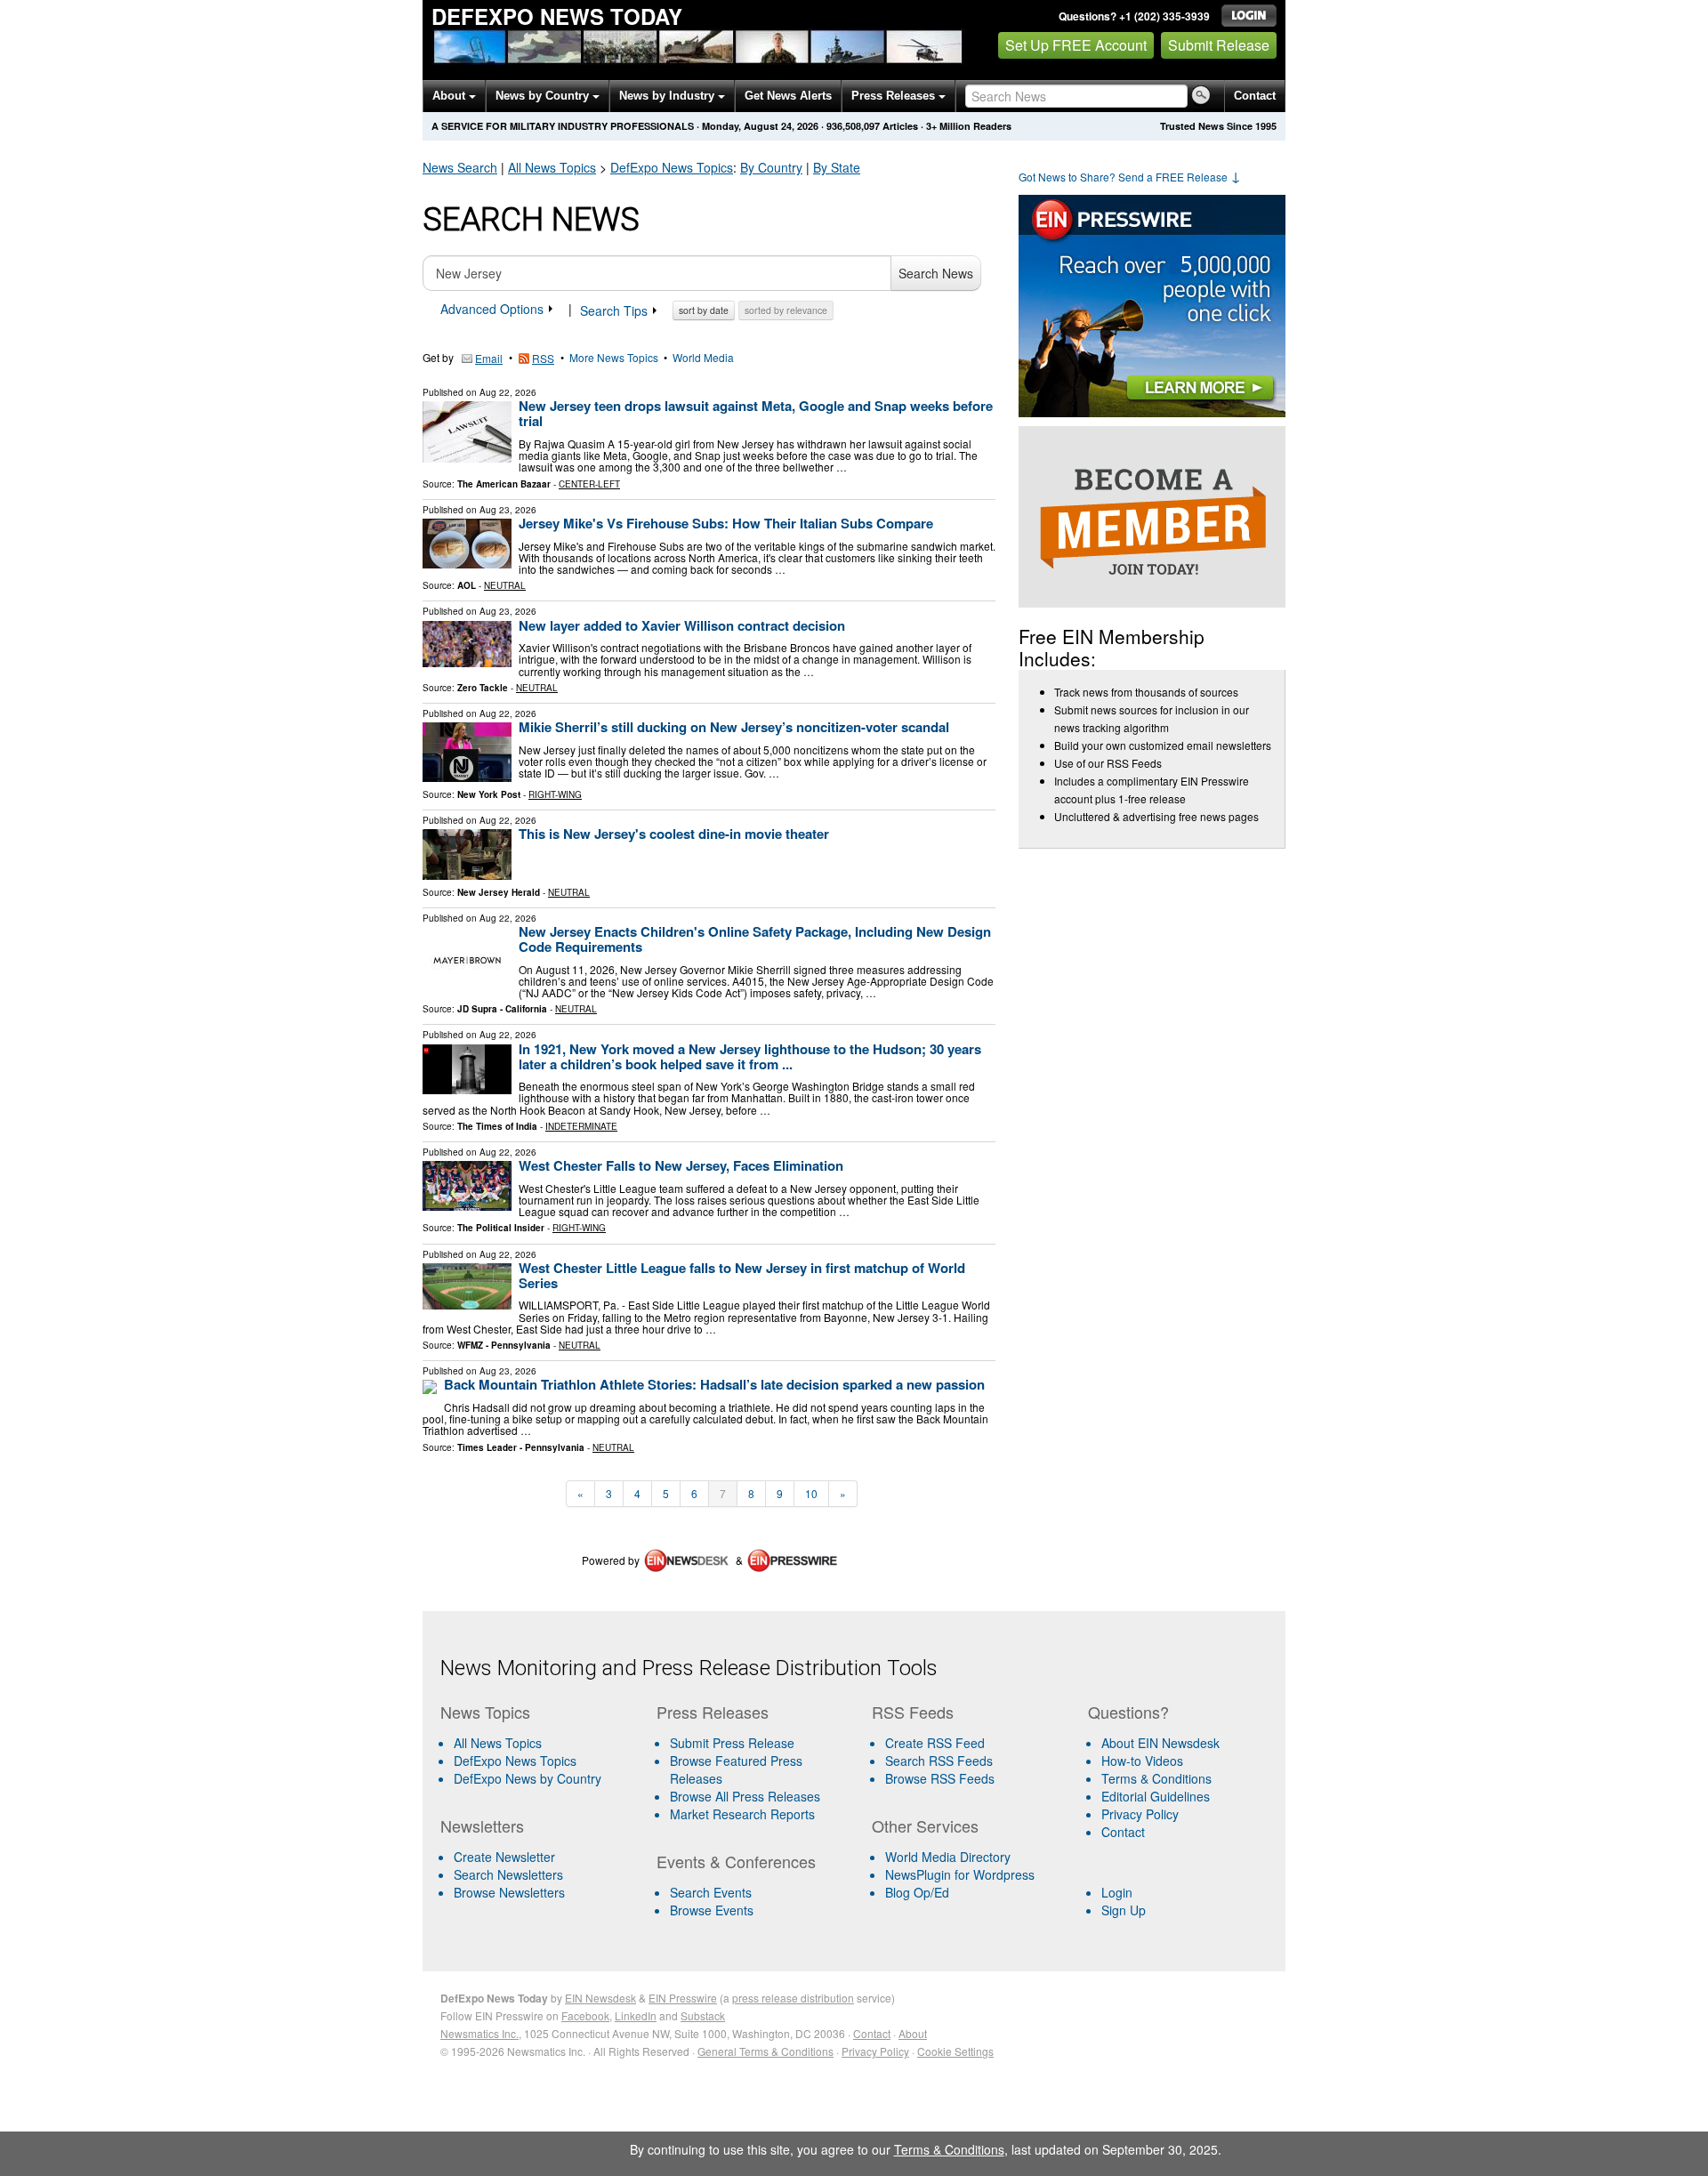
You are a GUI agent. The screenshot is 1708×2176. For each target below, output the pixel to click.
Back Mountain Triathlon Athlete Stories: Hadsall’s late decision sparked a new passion (714, 1384)
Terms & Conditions (1156, 1778)
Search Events (711, 1892)
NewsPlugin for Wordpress (960, 1874)
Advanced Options (494, 309)
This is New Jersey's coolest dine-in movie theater (674, 834)
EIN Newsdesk (600, 1998)
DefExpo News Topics (515, 1761)
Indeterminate (581, 1126)
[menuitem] (541, 1761)
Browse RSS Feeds (940, 1778)
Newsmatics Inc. (479, 2033)
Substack (703, 2015)
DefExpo (672, 167)
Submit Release (1219, 45)
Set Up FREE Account (1076, 45)
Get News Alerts (788, 96)
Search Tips (616, 310)
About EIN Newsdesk (1160, 1743)
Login (1117, 1892)
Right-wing (555, 794)
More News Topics (614, 357)
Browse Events (712, 1910)
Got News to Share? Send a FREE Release (1130, 177)
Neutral (505, 585)
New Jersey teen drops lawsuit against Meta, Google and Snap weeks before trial (756, 413)
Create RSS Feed (935, 1743)
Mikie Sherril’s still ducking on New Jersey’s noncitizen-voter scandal (734, 727)
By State (837, 167)
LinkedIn (636, 2015)
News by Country (544, 96)
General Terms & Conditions (765, 2051)
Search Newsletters (508, 1874)
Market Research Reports (742, 1814)
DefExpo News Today (557, 16)
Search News (936, 273)
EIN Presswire (683, 1998)
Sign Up (1124, 1910)
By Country (771, 167)
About (451, 96)
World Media (703, 357)
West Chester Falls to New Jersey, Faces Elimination (681, 1165)
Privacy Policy (1140, 1814)
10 (811, 1493)
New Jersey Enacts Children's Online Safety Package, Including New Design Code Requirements (755, 939)
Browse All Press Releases (745, 1796)
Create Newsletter (504, 1857)
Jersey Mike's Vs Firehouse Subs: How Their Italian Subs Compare (726, 523)
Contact (1255, 96)
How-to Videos (1142, 1761)
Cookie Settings (955, 2051)
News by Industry (669, 96)
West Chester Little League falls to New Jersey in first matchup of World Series (742, 1275)
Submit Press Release (732, 1743)
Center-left (589, 484)
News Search (460, 167)
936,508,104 (853, 126)
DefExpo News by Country (528, 1778)
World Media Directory (948, 1857)
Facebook (585, 2015)
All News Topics (552, 167)
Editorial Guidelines (1156, 1796)
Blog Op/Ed (917, 1892)
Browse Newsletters (509, 1892)
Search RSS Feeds (939, 1761)
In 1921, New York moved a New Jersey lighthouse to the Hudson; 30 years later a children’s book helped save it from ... (750, 1056)
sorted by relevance (786, 310)
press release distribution (793, 1998)
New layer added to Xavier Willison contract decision (682, 625)
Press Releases (895, 96)
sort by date (704, 310)
